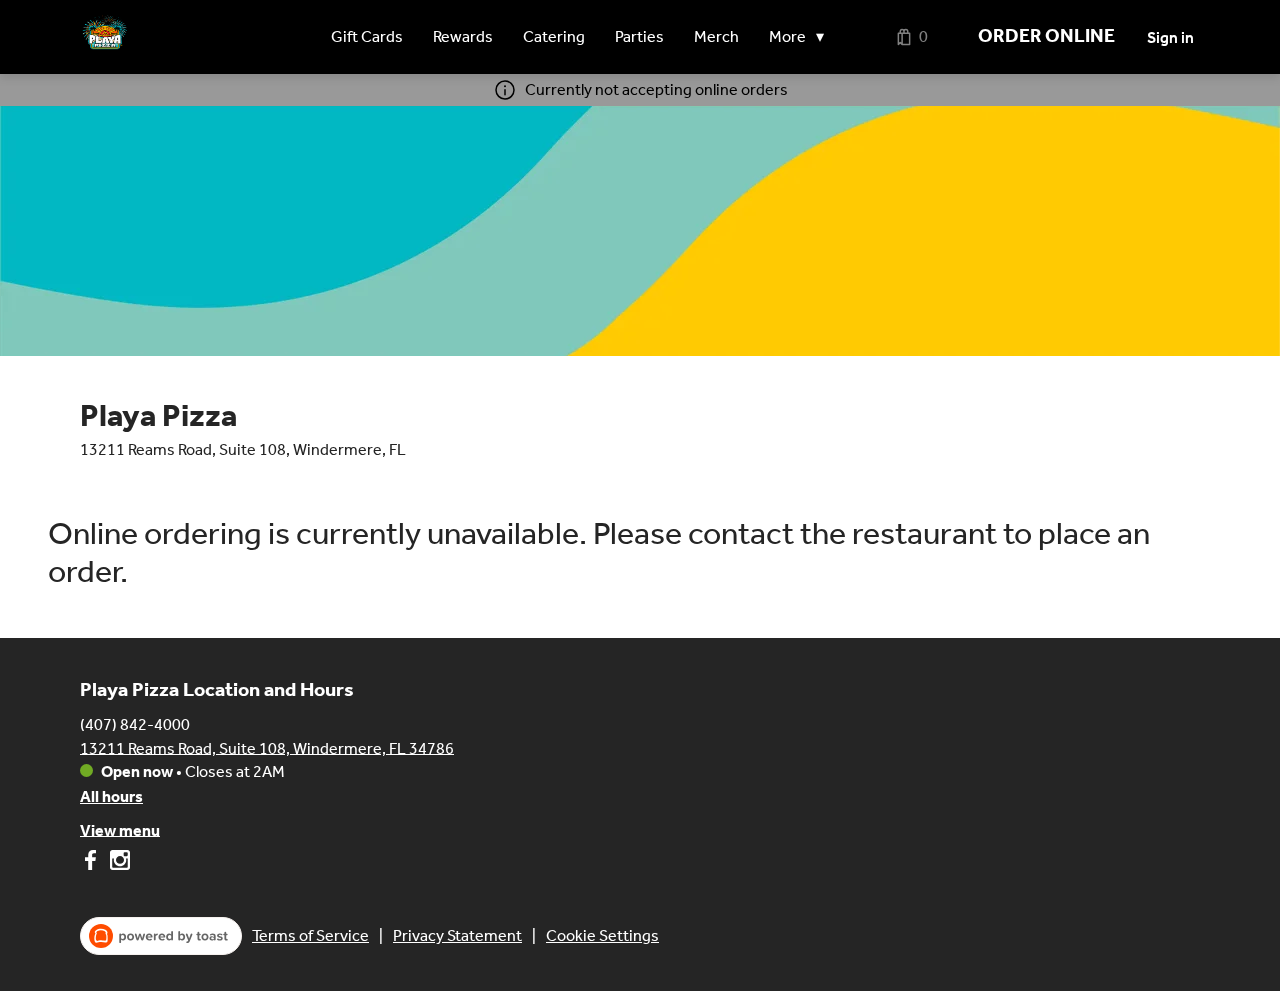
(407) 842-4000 (135, 723)
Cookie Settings (602, 935)
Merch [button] (716, 36)
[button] (801, 37)
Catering (554, 36)
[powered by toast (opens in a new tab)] (161, 936)
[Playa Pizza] (105, 37)
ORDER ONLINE (1046, 36)
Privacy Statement (457, 935)
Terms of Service (310, 935)
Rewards (463, 36)
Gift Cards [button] (367, 36)
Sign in (1170, 37)
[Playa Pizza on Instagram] (117, 863)
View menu (120, 829)
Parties (639, 36)
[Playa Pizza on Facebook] (92, 863)
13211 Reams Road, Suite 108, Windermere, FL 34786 (267, 747)
